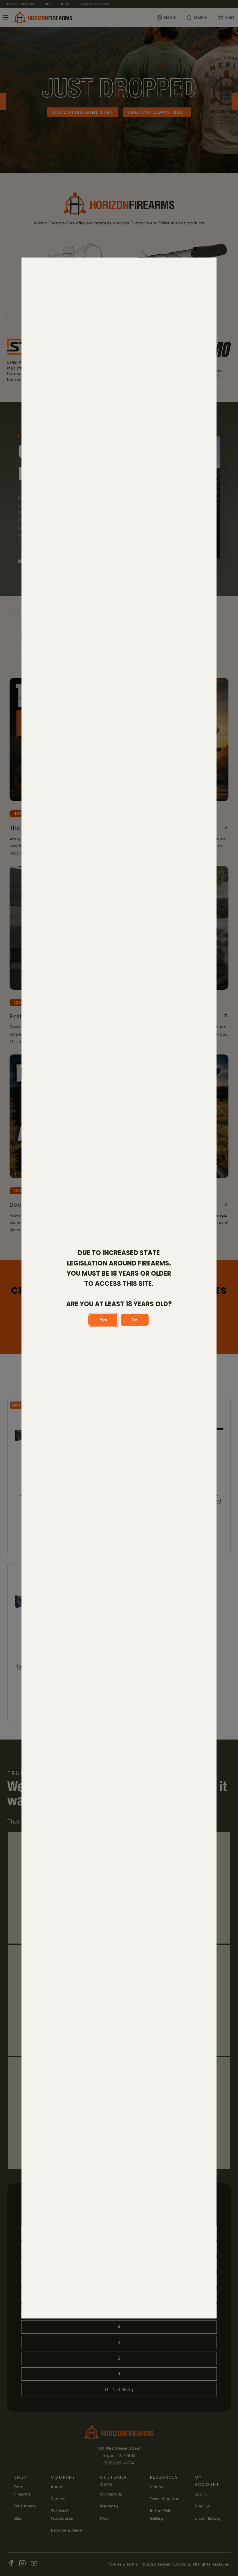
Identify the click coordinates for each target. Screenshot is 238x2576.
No (135, 1320)
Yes (103, 1320)
